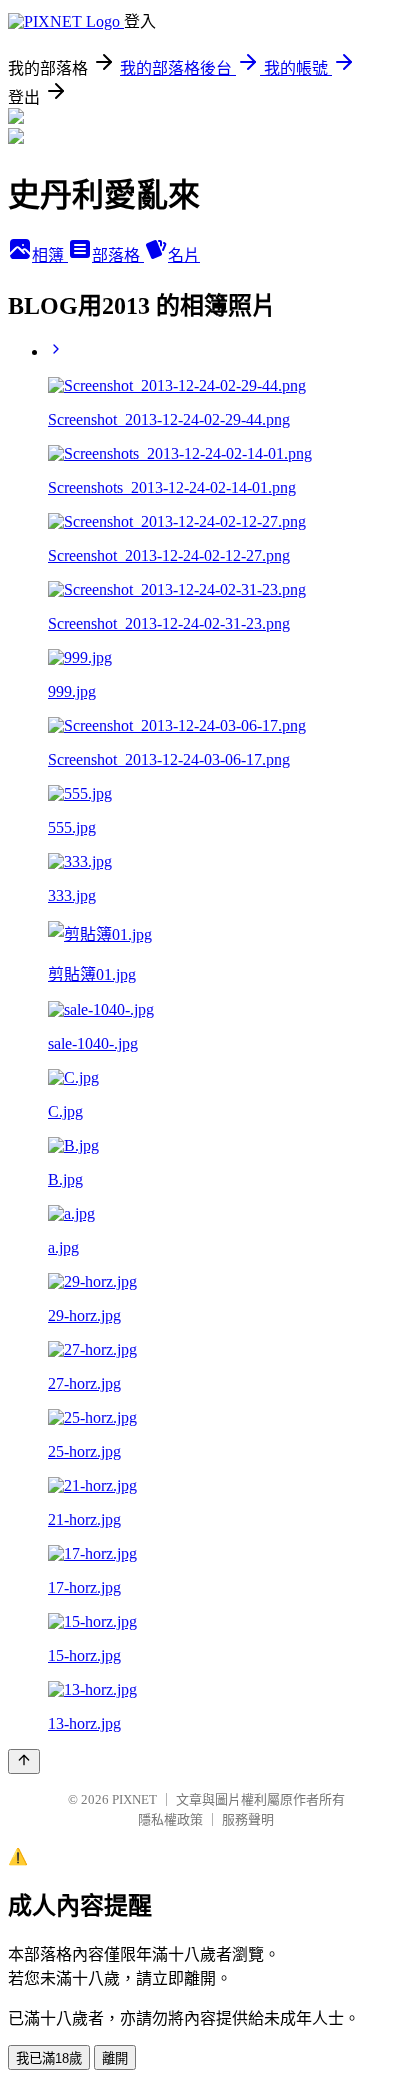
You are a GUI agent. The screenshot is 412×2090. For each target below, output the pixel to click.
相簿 (50, 255)
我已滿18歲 (49, 2058)
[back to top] (24, 1761)
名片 (184, 255)
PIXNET (134, 1799)
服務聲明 (248, 1819)
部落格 (118, 255)
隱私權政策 (170, 1819)
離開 (115, 2058)
